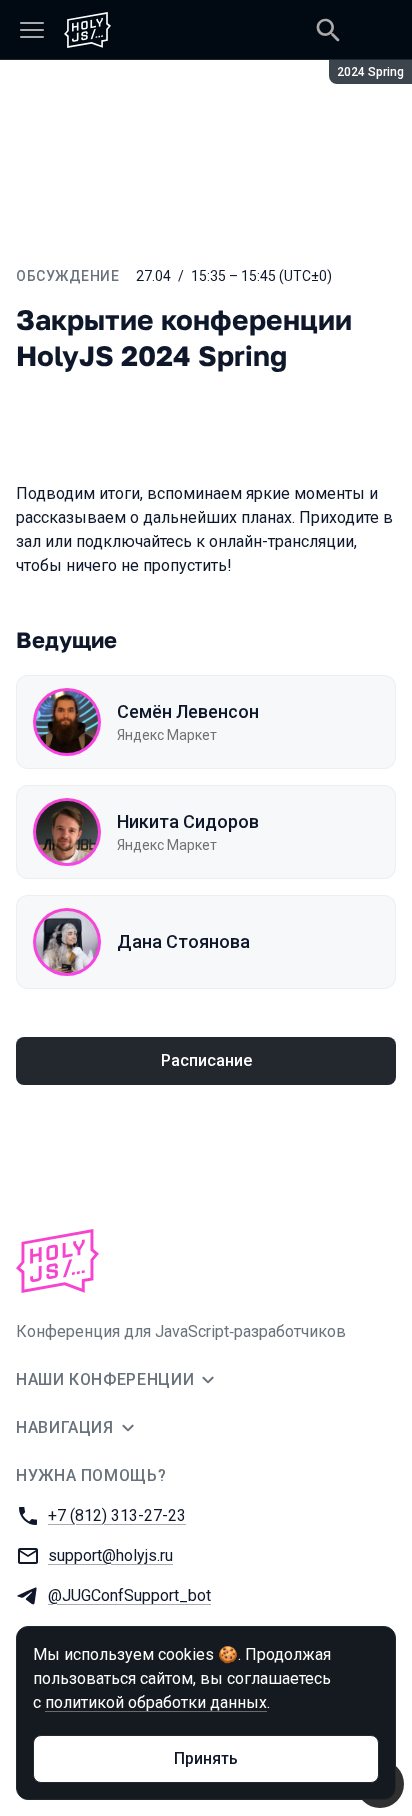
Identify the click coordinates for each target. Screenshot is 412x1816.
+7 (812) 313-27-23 (117, 1515)
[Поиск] (328, 30)
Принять (206, 1758)
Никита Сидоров (188, 821)
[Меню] (32, 30)
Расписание (206, 1060)
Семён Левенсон (188, 711)
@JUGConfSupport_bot (129, 1595)
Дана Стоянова (183, 941)
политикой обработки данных (156, 1702)
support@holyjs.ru (110, 1555)
